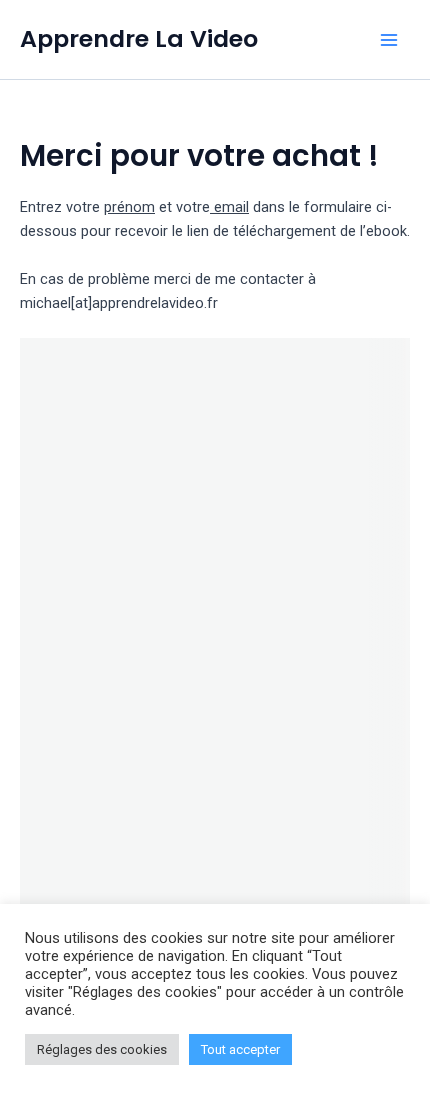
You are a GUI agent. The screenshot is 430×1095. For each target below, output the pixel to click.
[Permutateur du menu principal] (389, 40)
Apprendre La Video (139, 38)
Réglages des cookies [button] (102, 1049)
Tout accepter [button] (240, 1049)
